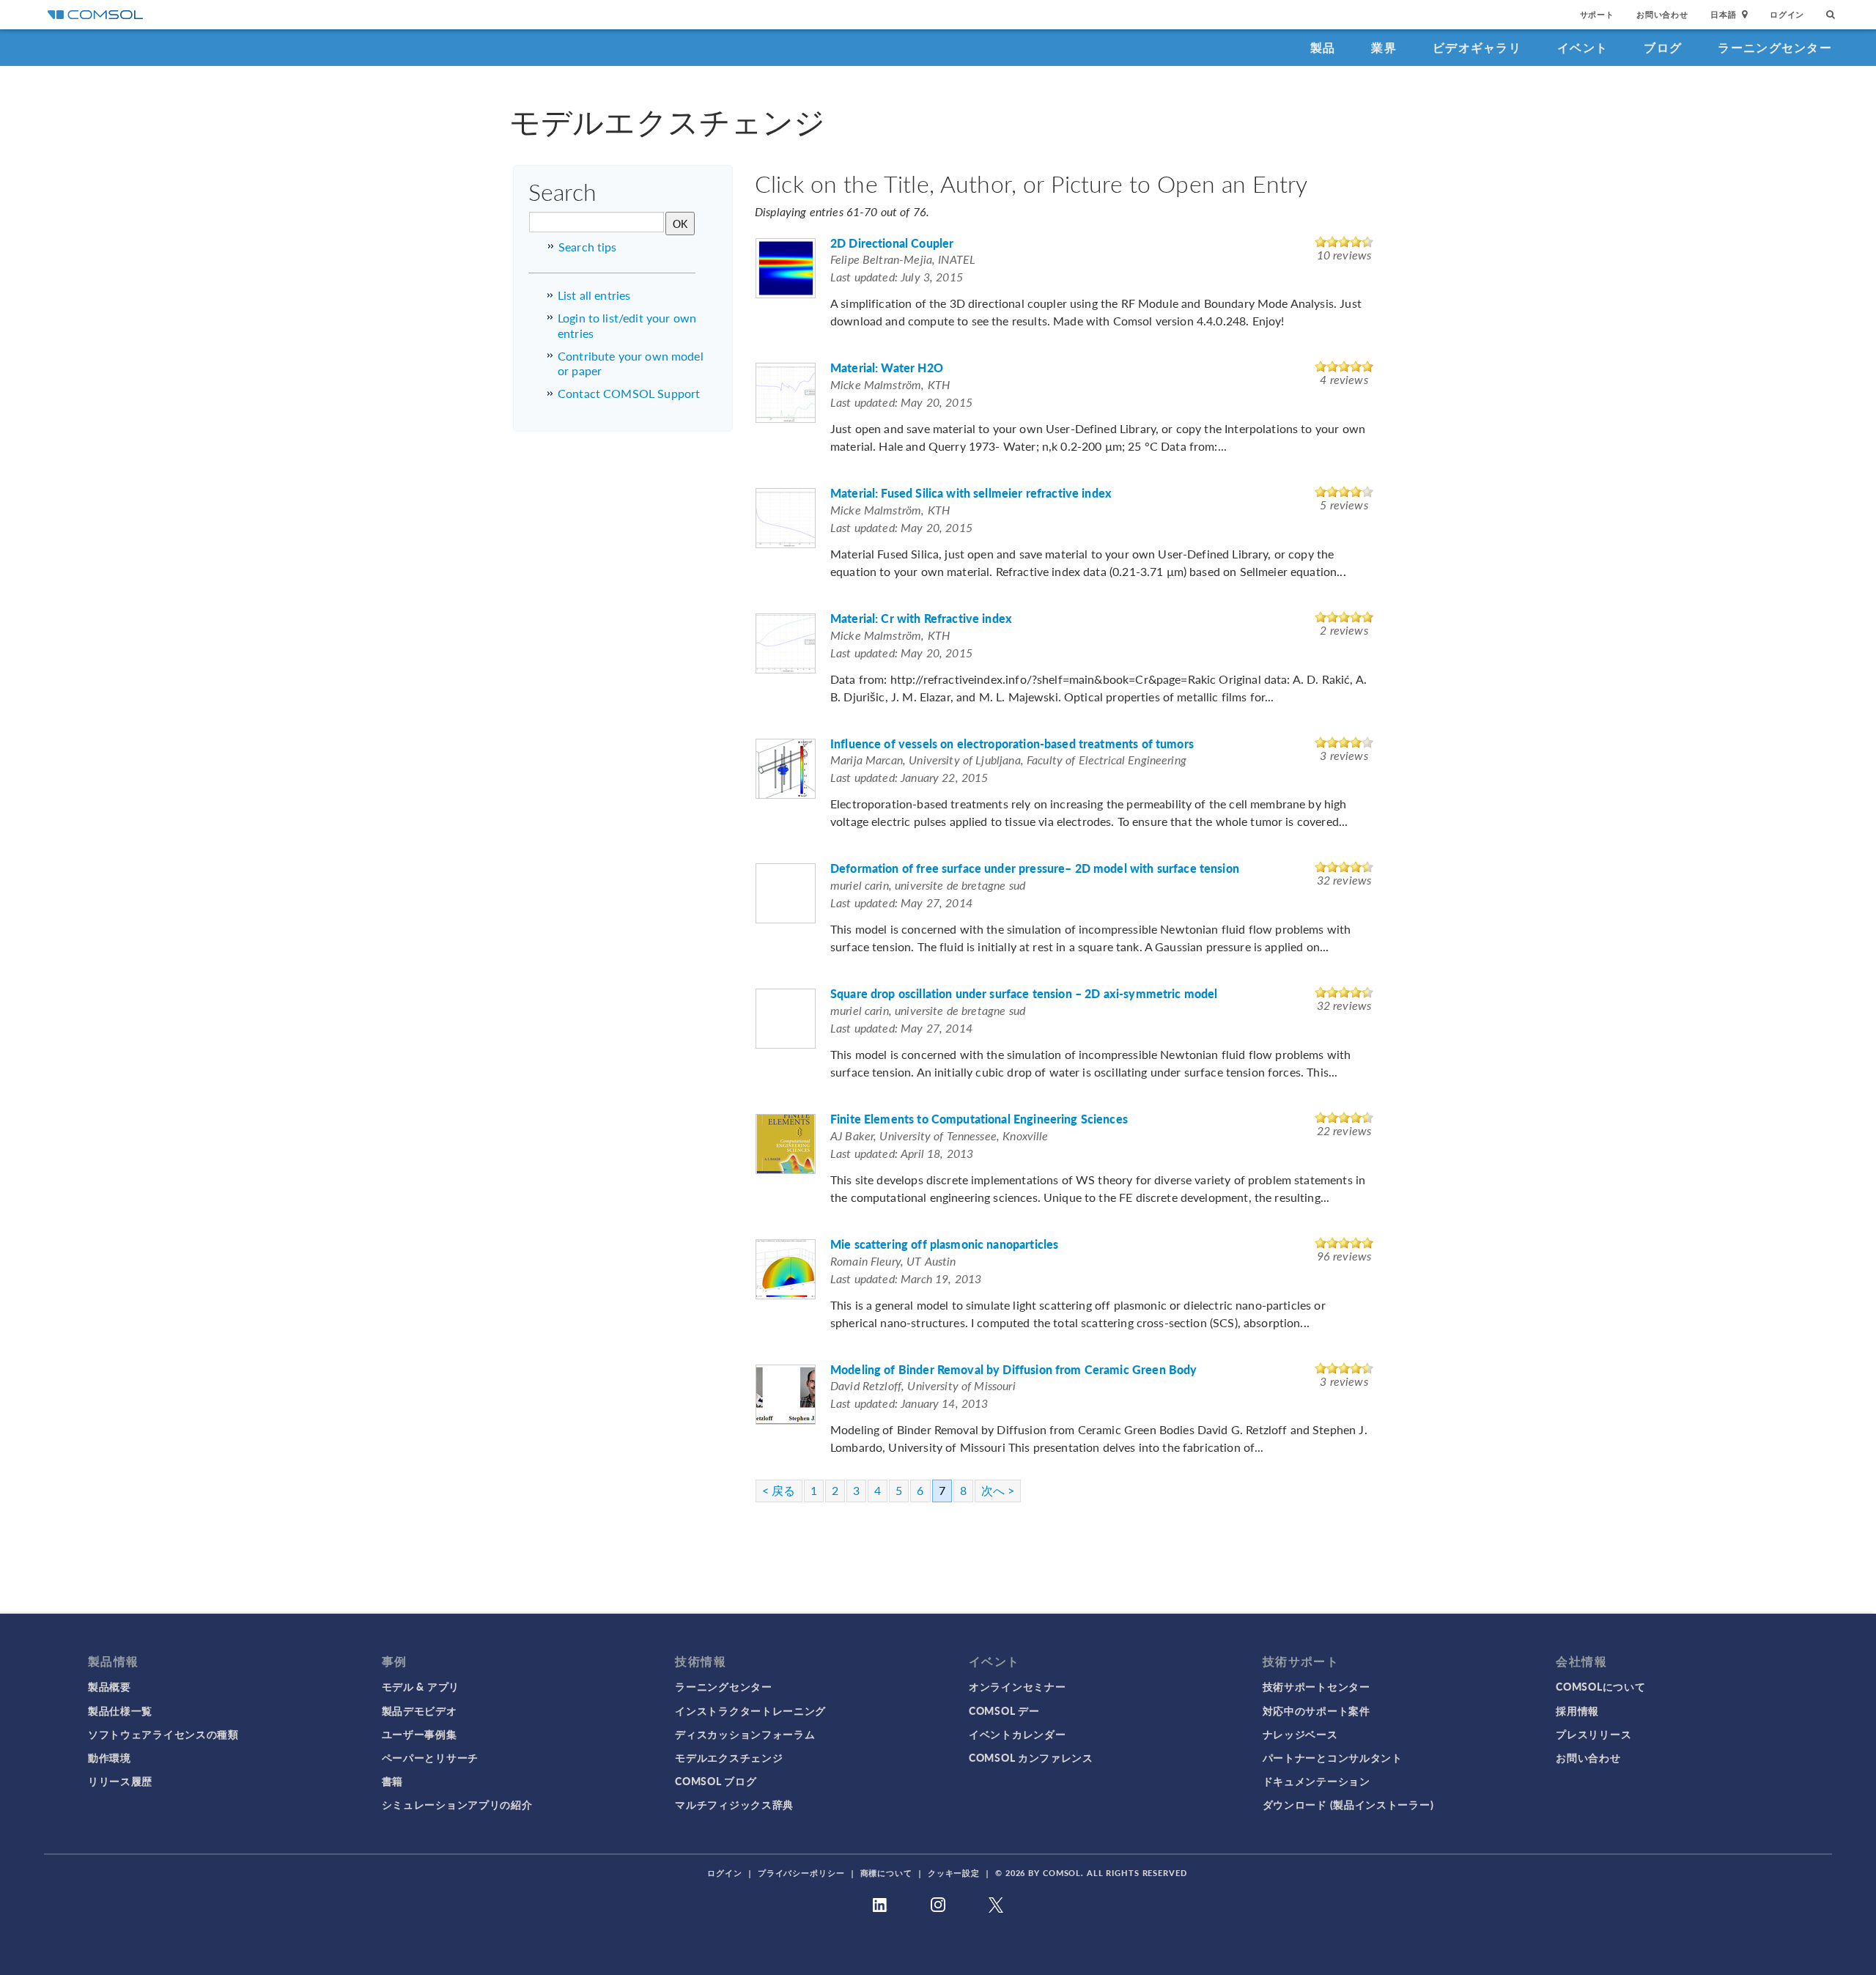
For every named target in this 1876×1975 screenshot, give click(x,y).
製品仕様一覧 (120, 1710)
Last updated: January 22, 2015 (909, 777)
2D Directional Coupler (892, 244)
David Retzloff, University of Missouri (923, 1385)
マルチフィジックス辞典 (734, 1804)
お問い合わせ (1662, 14)
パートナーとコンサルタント (1333, 1757)
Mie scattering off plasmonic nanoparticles (944, 1245)
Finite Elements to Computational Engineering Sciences (979, 1119)
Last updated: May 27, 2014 (901, 902)
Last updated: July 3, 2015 (897, 277)
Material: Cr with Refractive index (921, 619)
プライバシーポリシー (801, 1873)
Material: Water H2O (887, 368)
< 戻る (779, 1490)
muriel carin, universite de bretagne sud (928, 885)
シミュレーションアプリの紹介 (457, 1804)
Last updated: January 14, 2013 (909, 1403)
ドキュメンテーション (1316, 1781)
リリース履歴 (120, 1781)
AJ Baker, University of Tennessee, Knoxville (939, 1136)
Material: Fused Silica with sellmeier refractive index (971, 494)
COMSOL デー (1004, 1710)
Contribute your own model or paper (631, 363)
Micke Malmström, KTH (890, 384)
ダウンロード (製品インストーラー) (1348, 1804)
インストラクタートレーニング (750, 1710)
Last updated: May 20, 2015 (901, 402)
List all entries (594, 295)
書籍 (392, 1781)
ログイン (1787, 14)
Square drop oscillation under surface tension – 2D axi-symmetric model (1024, 994)
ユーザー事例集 (420, 1734)
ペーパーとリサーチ (430, 1757)
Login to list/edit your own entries (627, 325)
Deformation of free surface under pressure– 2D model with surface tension (1035, 869)
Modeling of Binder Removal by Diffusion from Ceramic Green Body (1013, 1370)
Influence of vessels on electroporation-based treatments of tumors (1012, 744)
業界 (1384, 47)
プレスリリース (1594, 1734)
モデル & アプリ (421, 1686)
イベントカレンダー (1017, 1734)
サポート (1597, 14)
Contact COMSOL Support (629, 393)
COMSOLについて (1600, 1686)
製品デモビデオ (420, 1710)
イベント (1583, 47)
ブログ (1663, 47)
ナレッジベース (1300, 1734)
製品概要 (110, 1686)
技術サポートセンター (1316, 1686)
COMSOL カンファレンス (1031, 1757)
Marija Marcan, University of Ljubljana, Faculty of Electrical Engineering (1008, 760)
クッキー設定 (954, 1873)
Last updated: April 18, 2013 (902, 1153)
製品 (1323, 47)
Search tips (588, 247)
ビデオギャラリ (1477, 47)
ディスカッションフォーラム (745, 1734)
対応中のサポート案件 (1316, 1710)
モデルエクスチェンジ (729, 1757)
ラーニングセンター (1775, 47)
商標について (886, 1873)
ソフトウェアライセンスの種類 (163, 1734)
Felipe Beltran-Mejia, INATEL (903, 259)
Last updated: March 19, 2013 (906, 1278)
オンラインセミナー (1017, 1686)
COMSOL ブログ (716, 1781)
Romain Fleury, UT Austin (893, 1261)
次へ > (998, 1490)
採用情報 (1577, 1710)
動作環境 (110, 1757)
